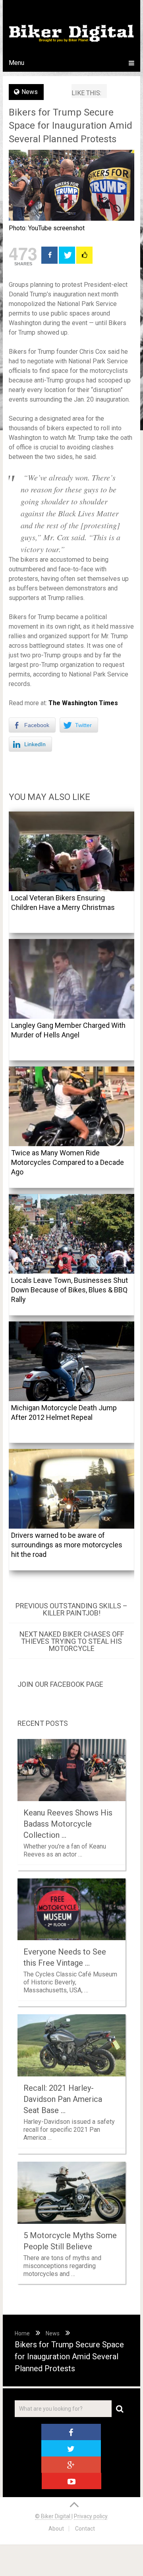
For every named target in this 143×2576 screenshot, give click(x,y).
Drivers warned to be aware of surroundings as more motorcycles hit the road (67, 1545)
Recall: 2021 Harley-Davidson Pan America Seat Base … (63, 2099)
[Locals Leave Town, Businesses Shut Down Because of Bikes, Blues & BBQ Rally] (71, 1234)
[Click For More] (84, 255)
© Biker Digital (53, 2516)
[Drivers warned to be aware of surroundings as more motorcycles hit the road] (71, 1489)
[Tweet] (67, 255)
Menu (16, 63)
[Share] (49, 255)
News (30, 92)
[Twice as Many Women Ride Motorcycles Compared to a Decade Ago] (71, 1106)
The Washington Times (83, 703)
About (56, 2529)
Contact (85, 2529)
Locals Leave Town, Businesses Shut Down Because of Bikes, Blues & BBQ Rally (70, 1290)
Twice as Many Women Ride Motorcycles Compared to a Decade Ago (68, 1162)
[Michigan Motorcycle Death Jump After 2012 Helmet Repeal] (71, 1361)
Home (22, 2333)
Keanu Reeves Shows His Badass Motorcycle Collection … (68, 1824)
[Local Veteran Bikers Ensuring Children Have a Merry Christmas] (71, 851)
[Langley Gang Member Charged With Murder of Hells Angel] (71, 979)
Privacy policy (91, 2516)
